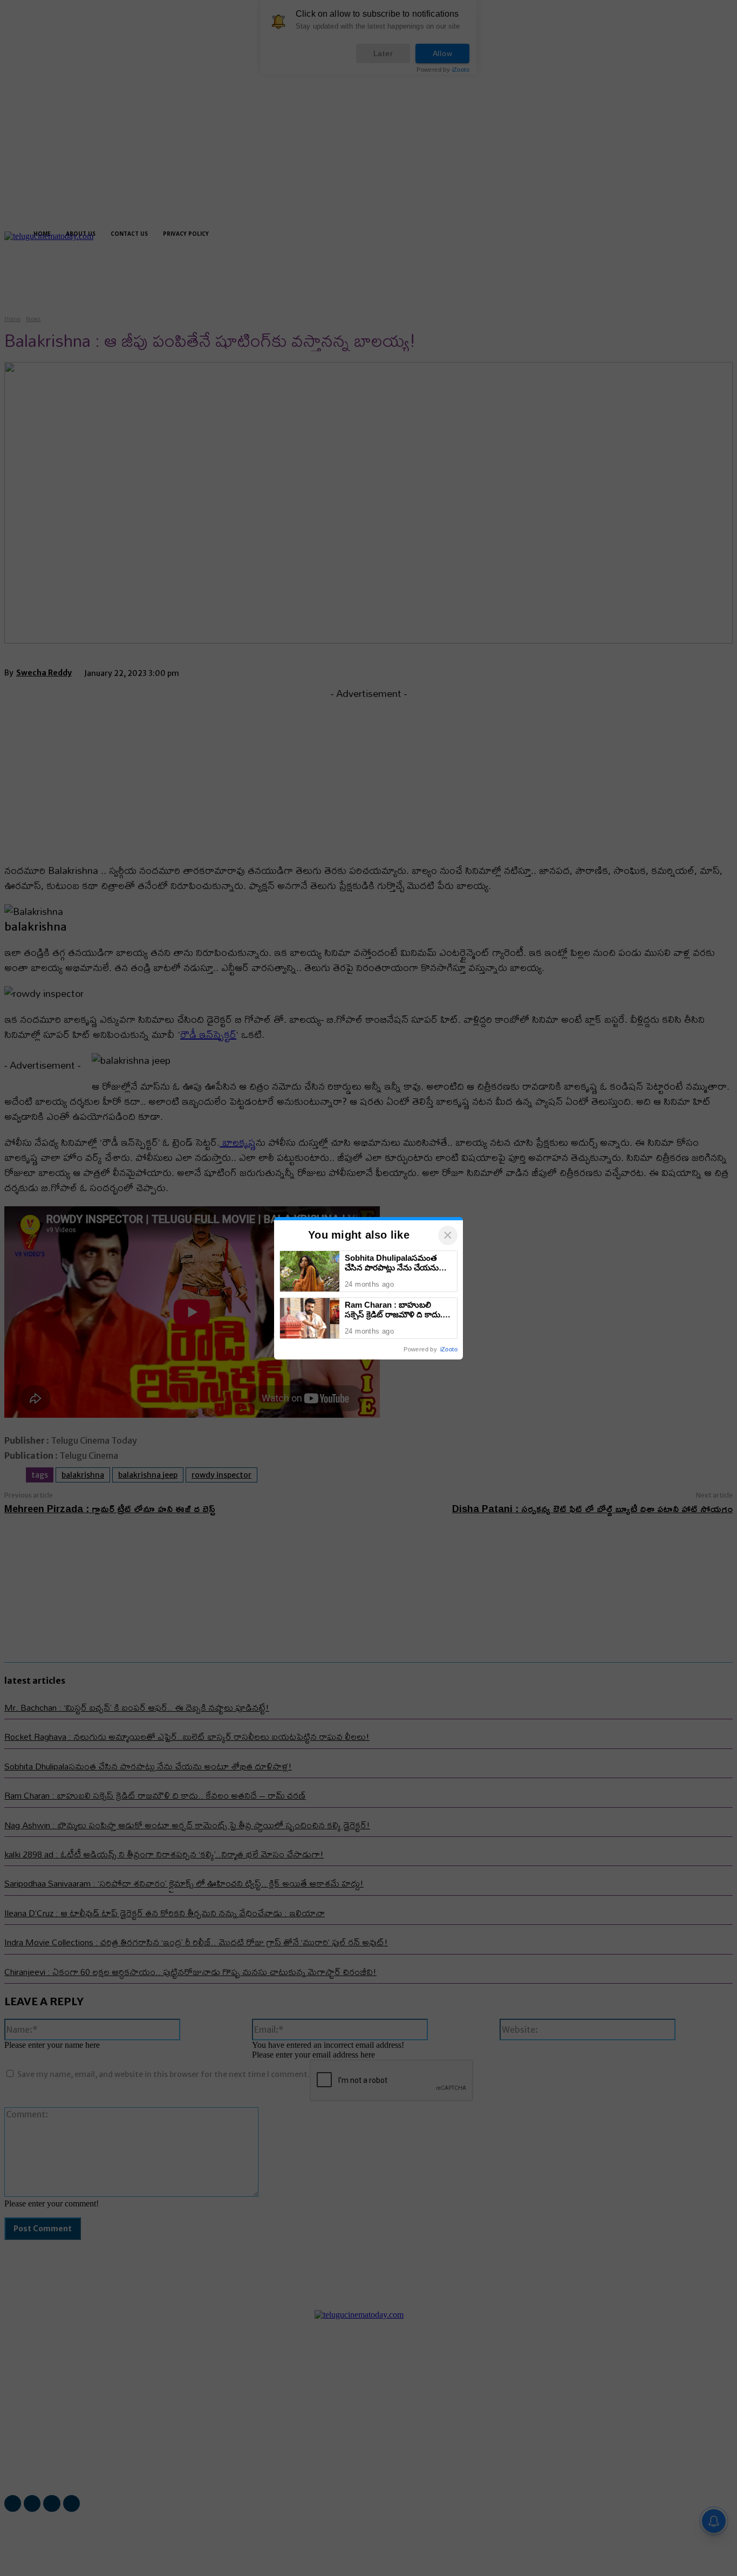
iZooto (449, 1349)
